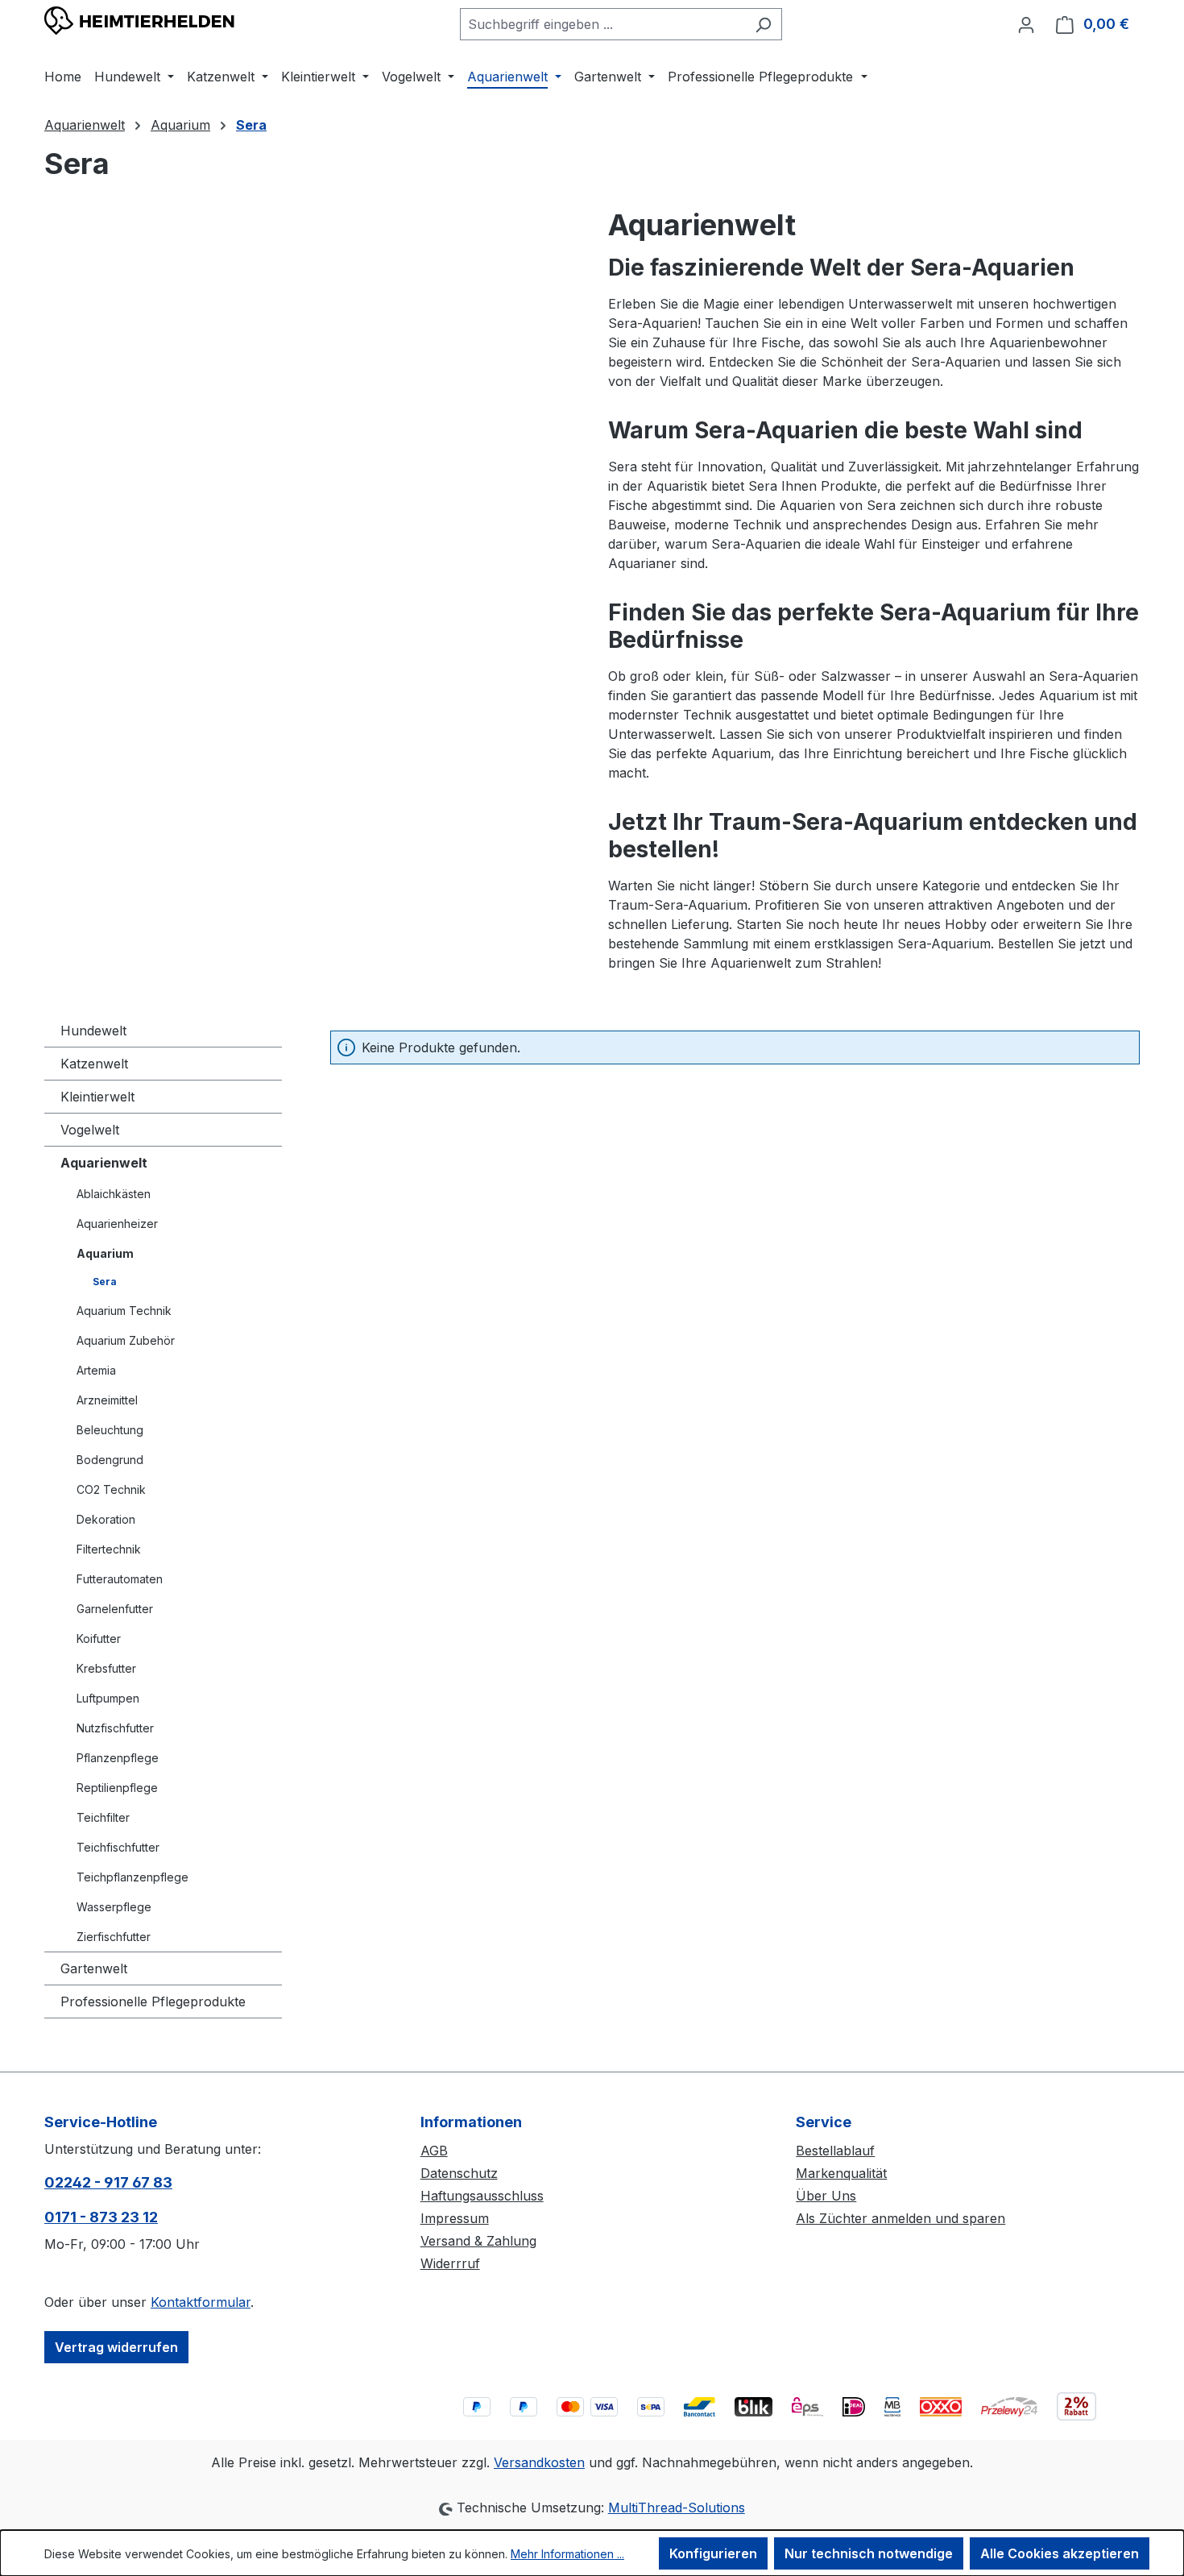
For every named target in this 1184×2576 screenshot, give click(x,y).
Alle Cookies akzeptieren (1060, 2553)
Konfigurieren (713, 2553)
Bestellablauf (835, 2151)
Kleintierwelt (97, 1097)
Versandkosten (539, 2462)
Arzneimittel (107, 1400)
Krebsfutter (106, 1668)
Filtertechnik (109, 1549)
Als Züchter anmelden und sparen (900, 2218)
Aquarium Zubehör (126, 1340)
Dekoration (106, 1519)
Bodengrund (110, 1460)
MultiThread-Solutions (677, 2508)
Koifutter (99, 1639)
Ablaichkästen (114, 1194)
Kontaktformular (201, 2302)
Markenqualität (841, 2173)
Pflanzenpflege (118, 1758)
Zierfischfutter (114, 1937)
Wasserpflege (114, 1907)
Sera (105, 1282)
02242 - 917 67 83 (108, 2182)
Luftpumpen (108, 1698)
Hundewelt (93, 1031)
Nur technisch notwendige (869, 2553)
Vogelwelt (90, 1130)
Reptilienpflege (117, 1788)
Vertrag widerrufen (116, 2347)
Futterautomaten (120, 1579)
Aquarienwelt (104, 1163)
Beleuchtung (110, 1430)
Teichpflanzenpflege (132, 1877)
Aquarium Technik (124, 1311)
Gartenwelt (94, 1968)
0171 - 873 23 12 (101, 2217)
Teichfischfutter (118, 1847)
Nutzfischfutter (115, 1728)
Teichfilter (103, 1817)
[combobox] (602, 24)
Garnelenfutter (115, 1609)
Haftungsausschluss (482, 2196)
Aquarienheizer (117, 1224)
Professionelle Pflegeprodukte (153, 2001)
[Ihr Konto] (1026, 24)
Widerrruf (450, 2263)
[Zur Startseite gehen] (140, 21)
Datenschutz (459, 2173)
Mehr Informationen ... (567, 2554)
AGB (434, 2151)
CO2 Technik (111, 1489)
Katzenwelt (94, 1064)
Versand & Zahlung (478, 2241)
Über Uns (826, 2196)
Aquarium (105, 1253)
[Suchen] (763, 24)
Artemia (96, 1370)
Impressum (455, 2218)
